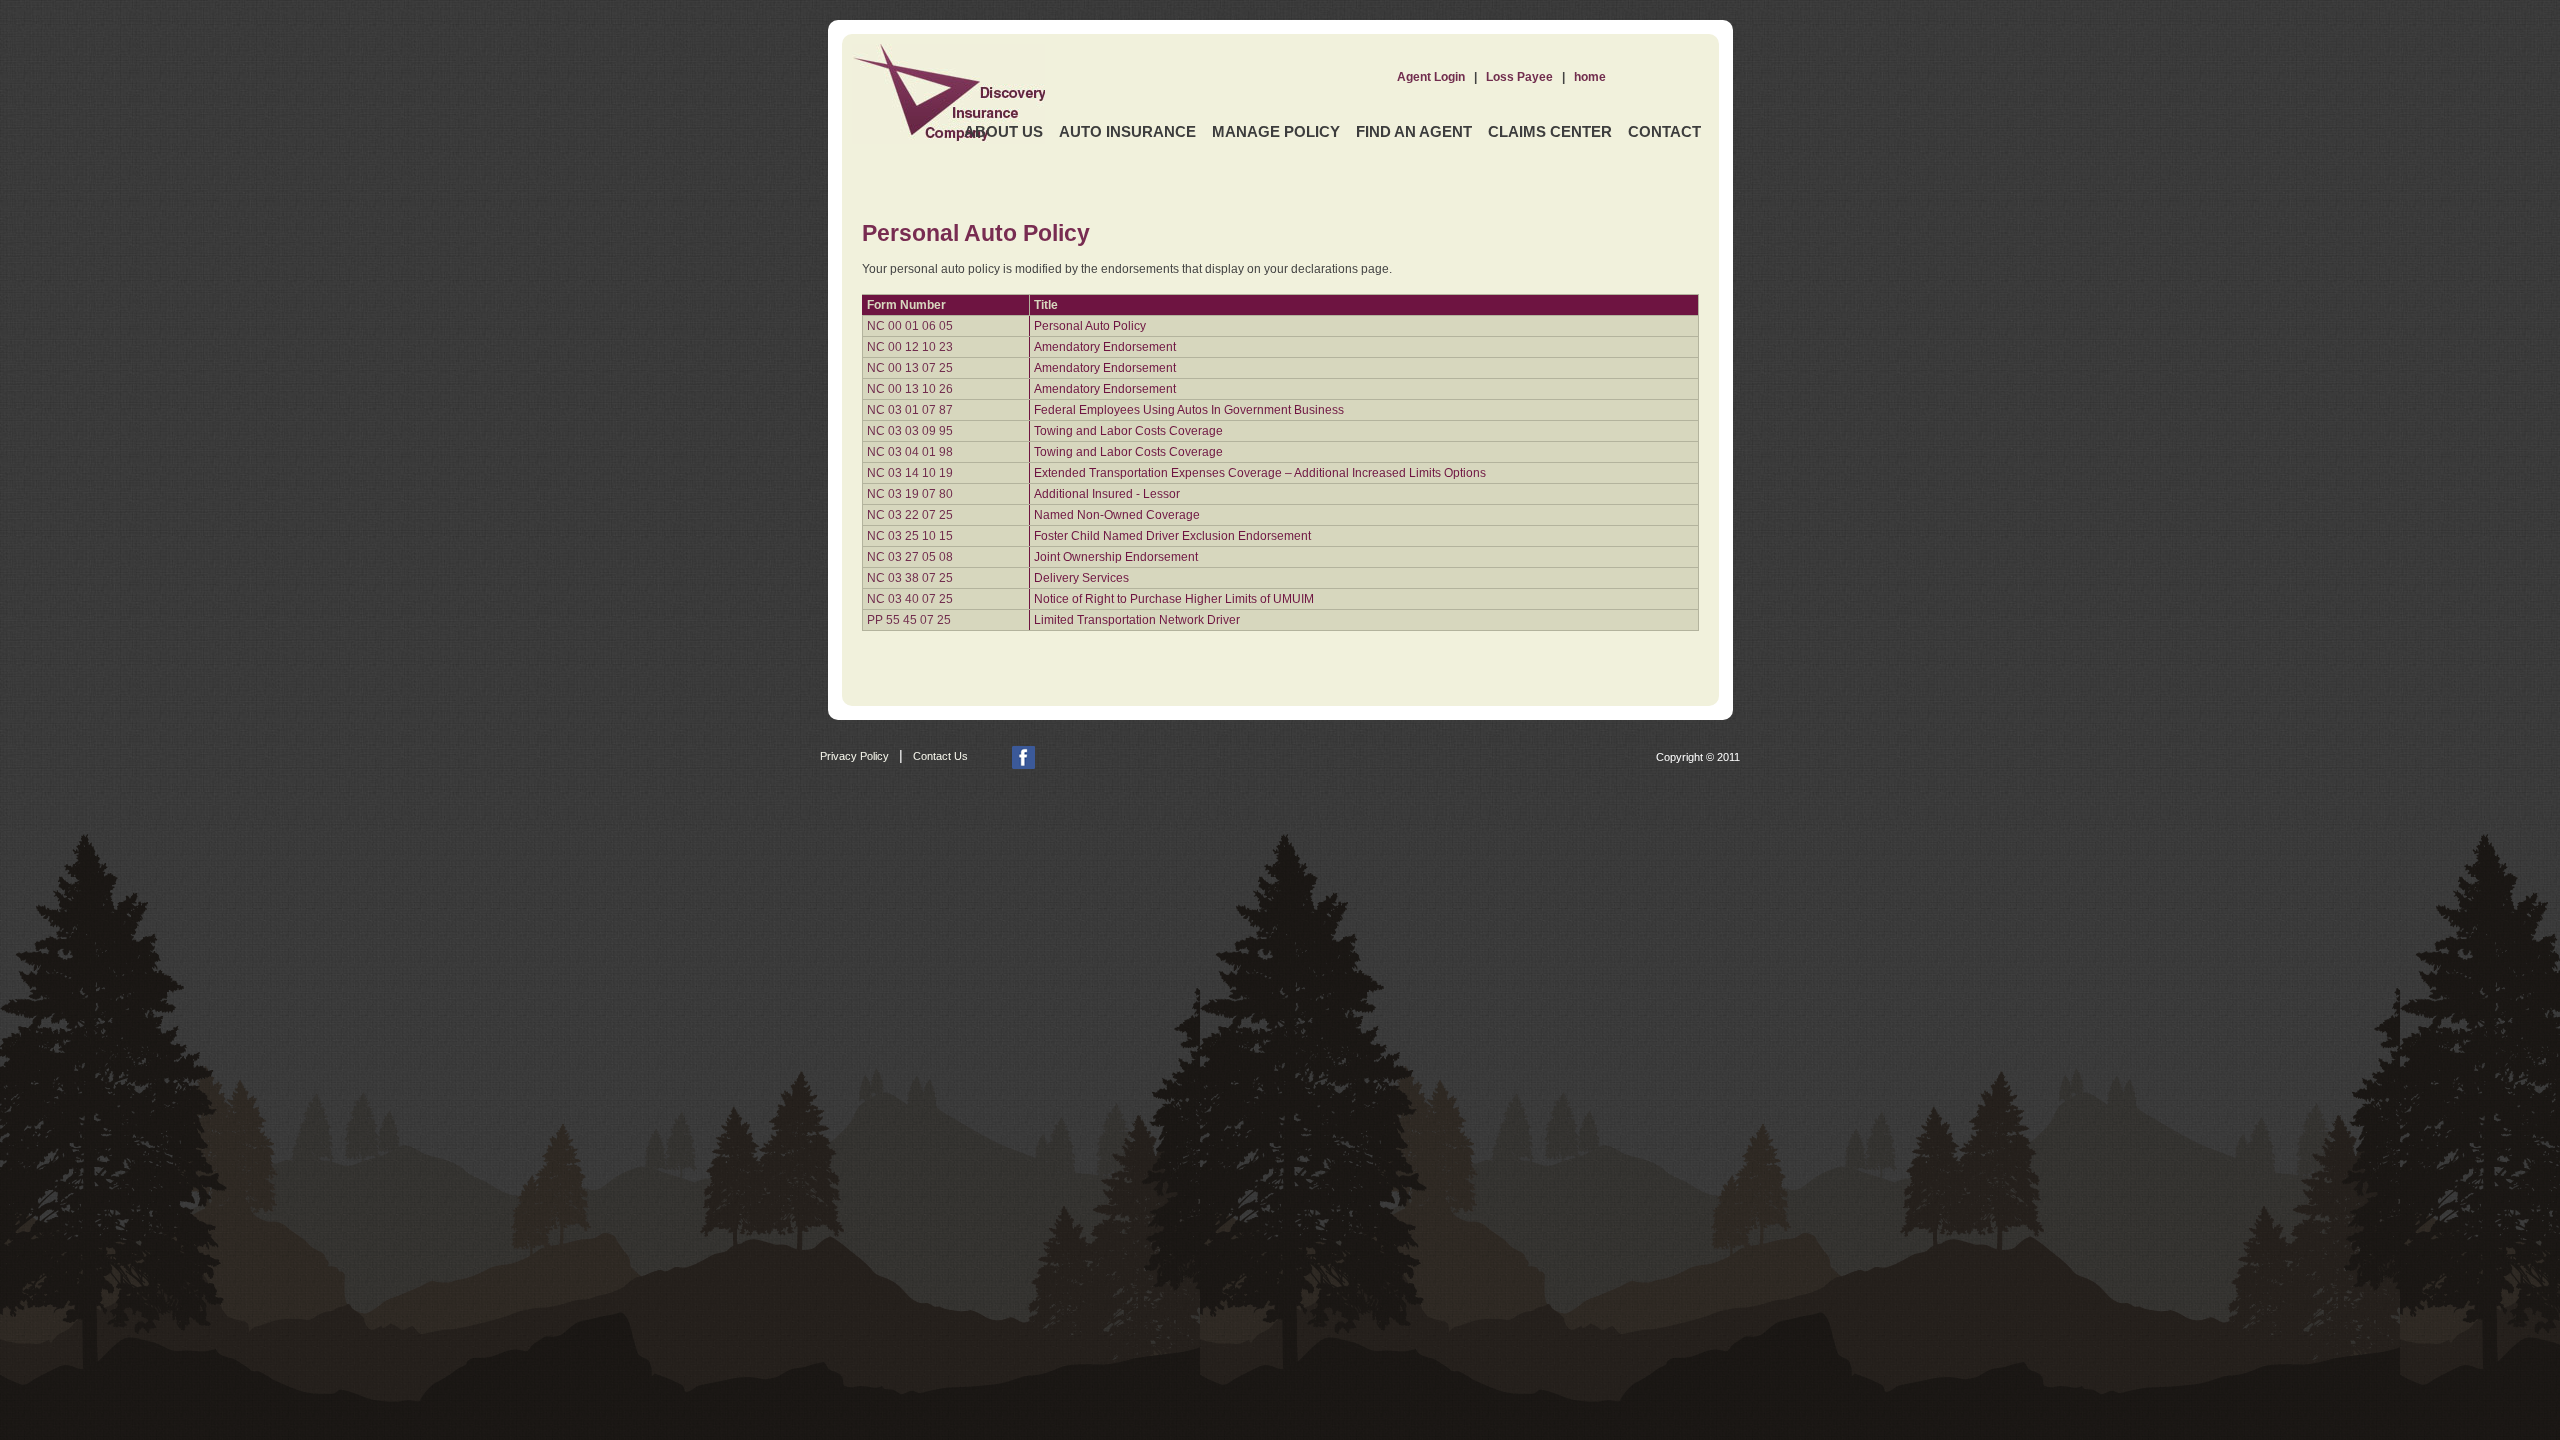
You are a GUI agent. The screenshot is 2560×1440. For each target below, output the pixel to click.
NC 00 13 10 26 (910, 389)
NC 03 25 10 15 (910, 536)
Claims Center (1550, 131)
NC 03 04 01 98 (910, 452)
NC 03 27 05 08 (910, 557)
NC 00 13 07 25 (910, 368)
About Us (1003, 131)
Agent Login (1431, 77)
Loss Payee (1519, 77)
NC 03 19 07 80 (910, 494)
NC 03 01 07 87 (910, 410)
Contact (1664, 131)
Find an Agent (1414, 131)
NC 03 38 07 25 (910, 578)
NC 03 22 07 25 (910, 515)
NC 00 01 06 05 (910, 326)
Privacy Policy (854, 756)
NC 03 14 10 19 (910, 473)
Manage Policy (1276, 131)
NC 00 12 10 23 (910, 347)
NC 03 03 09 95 (910, 431)
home (1590, 77)
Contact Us (940, 756)
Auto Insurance (1127, 131)
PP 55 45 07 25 (909, 620)
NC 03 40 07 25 (910, 599)
